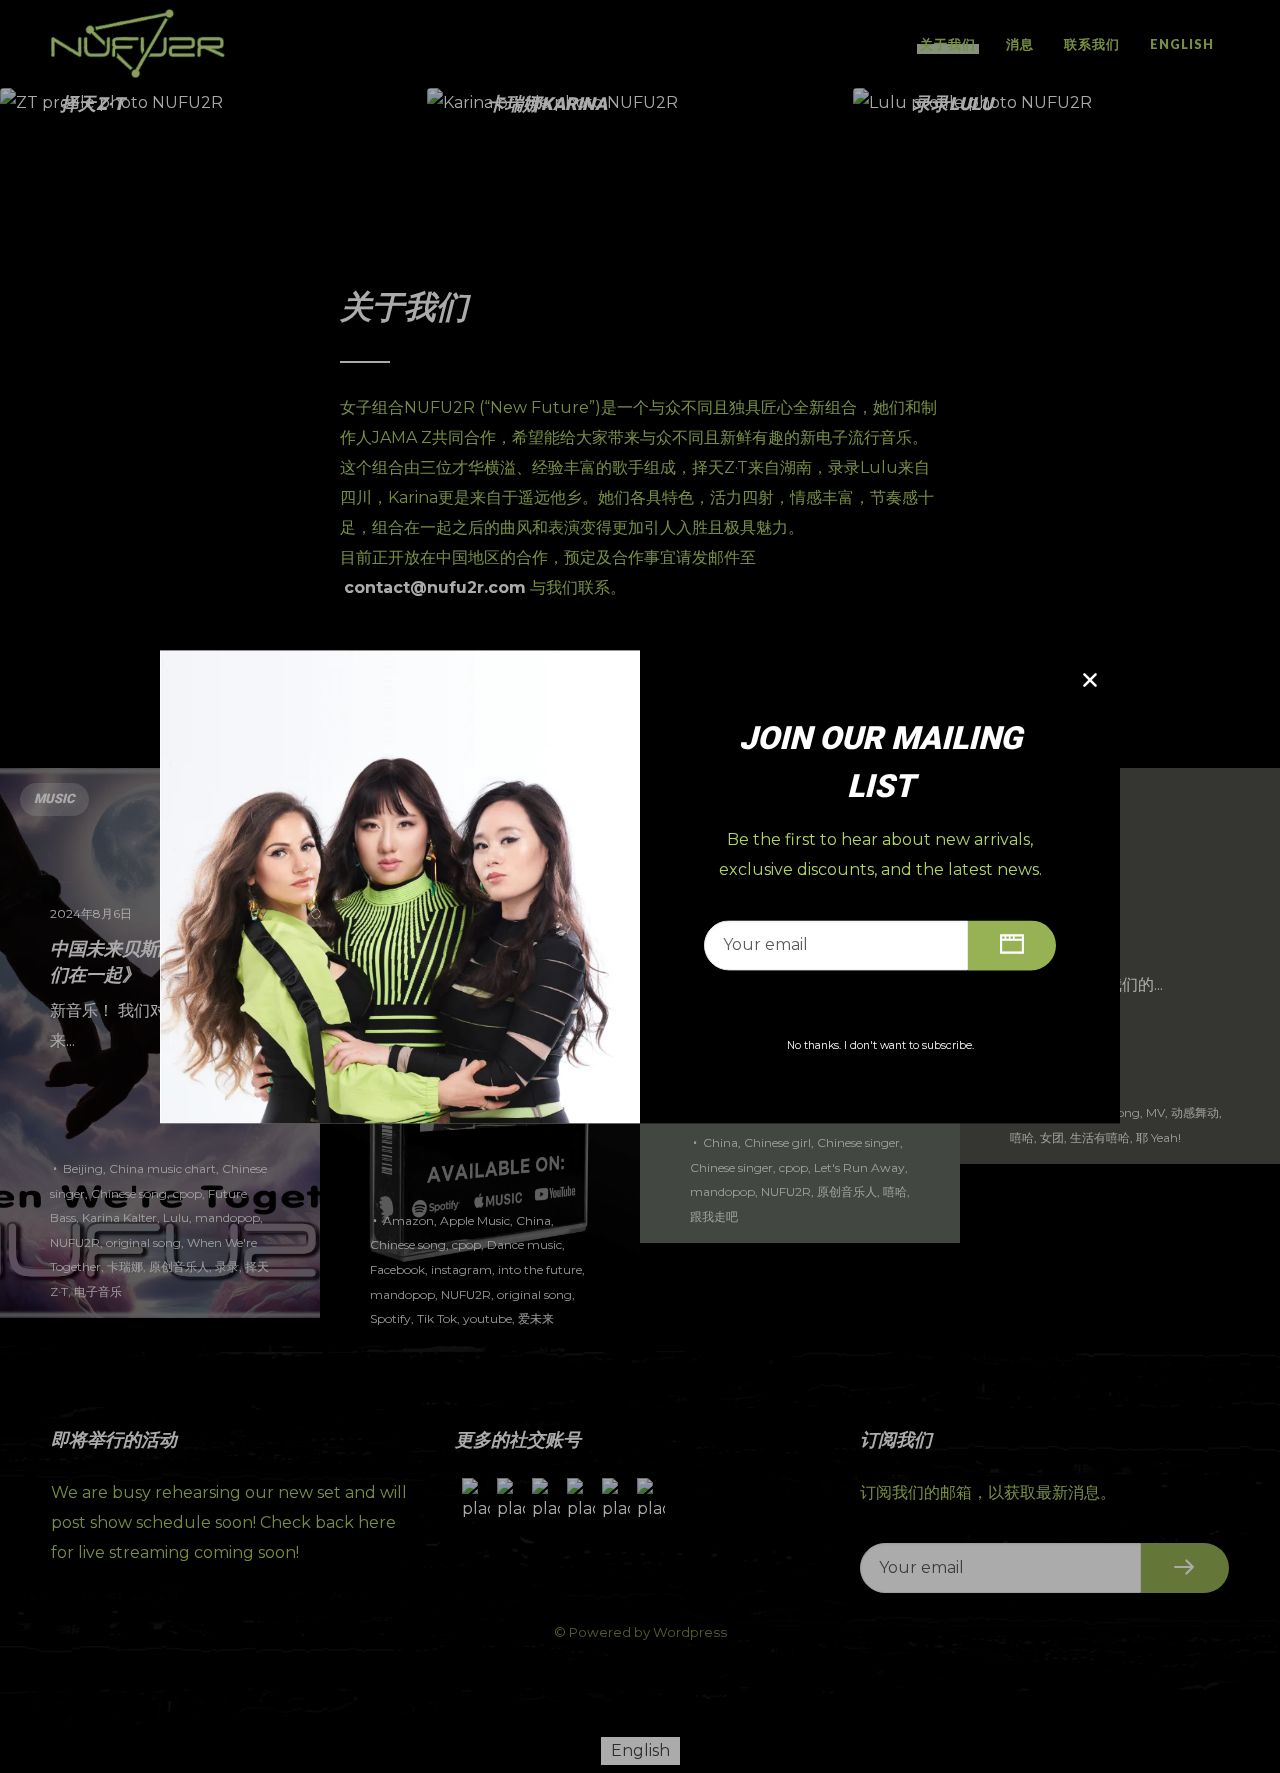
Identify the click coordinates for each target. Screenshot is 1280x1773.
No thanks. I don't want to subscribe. (880, 1045)
